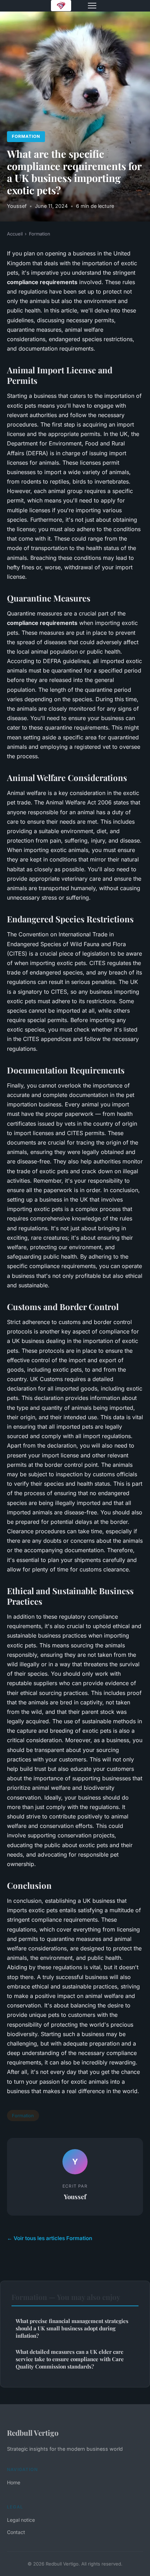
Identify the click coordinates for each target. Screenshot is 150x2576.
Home (14, 2482)
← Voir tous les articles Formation (50, 2238)
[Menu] (92, 6)
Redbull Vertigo (33, 2433)
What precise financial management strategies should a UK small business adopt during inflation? (72, 2328)
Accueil (15, 234)
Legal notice (21, 2520)
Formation (26, 136)
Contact (16, 2532)
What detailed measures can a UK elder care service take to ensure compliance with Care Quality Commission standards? (70, 2359)
